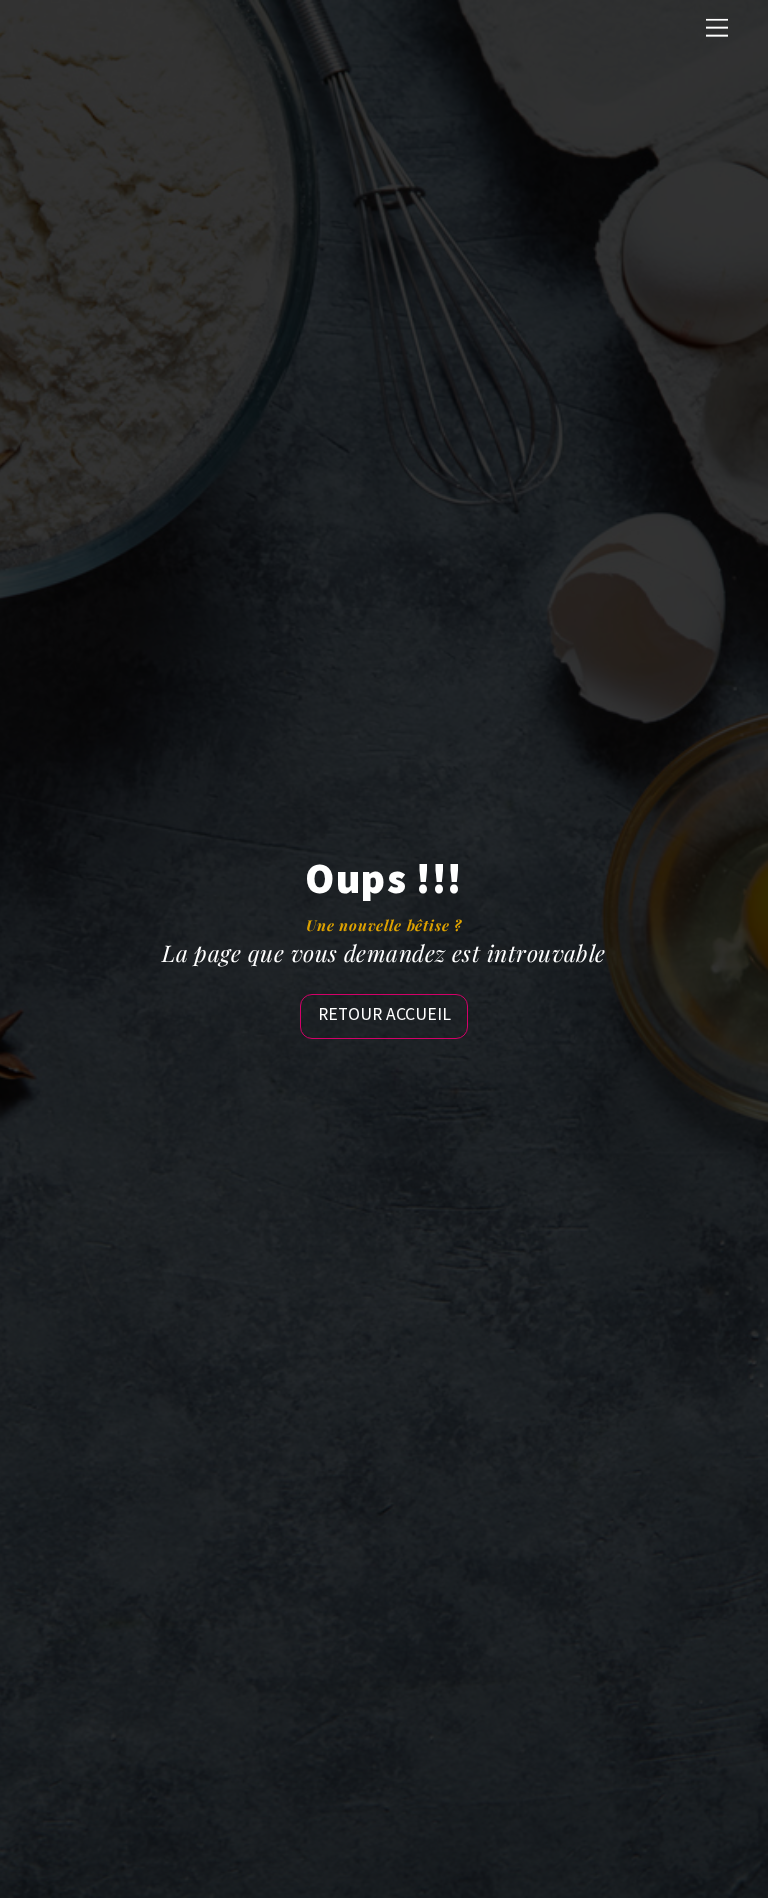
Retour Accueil (384, 1014)
